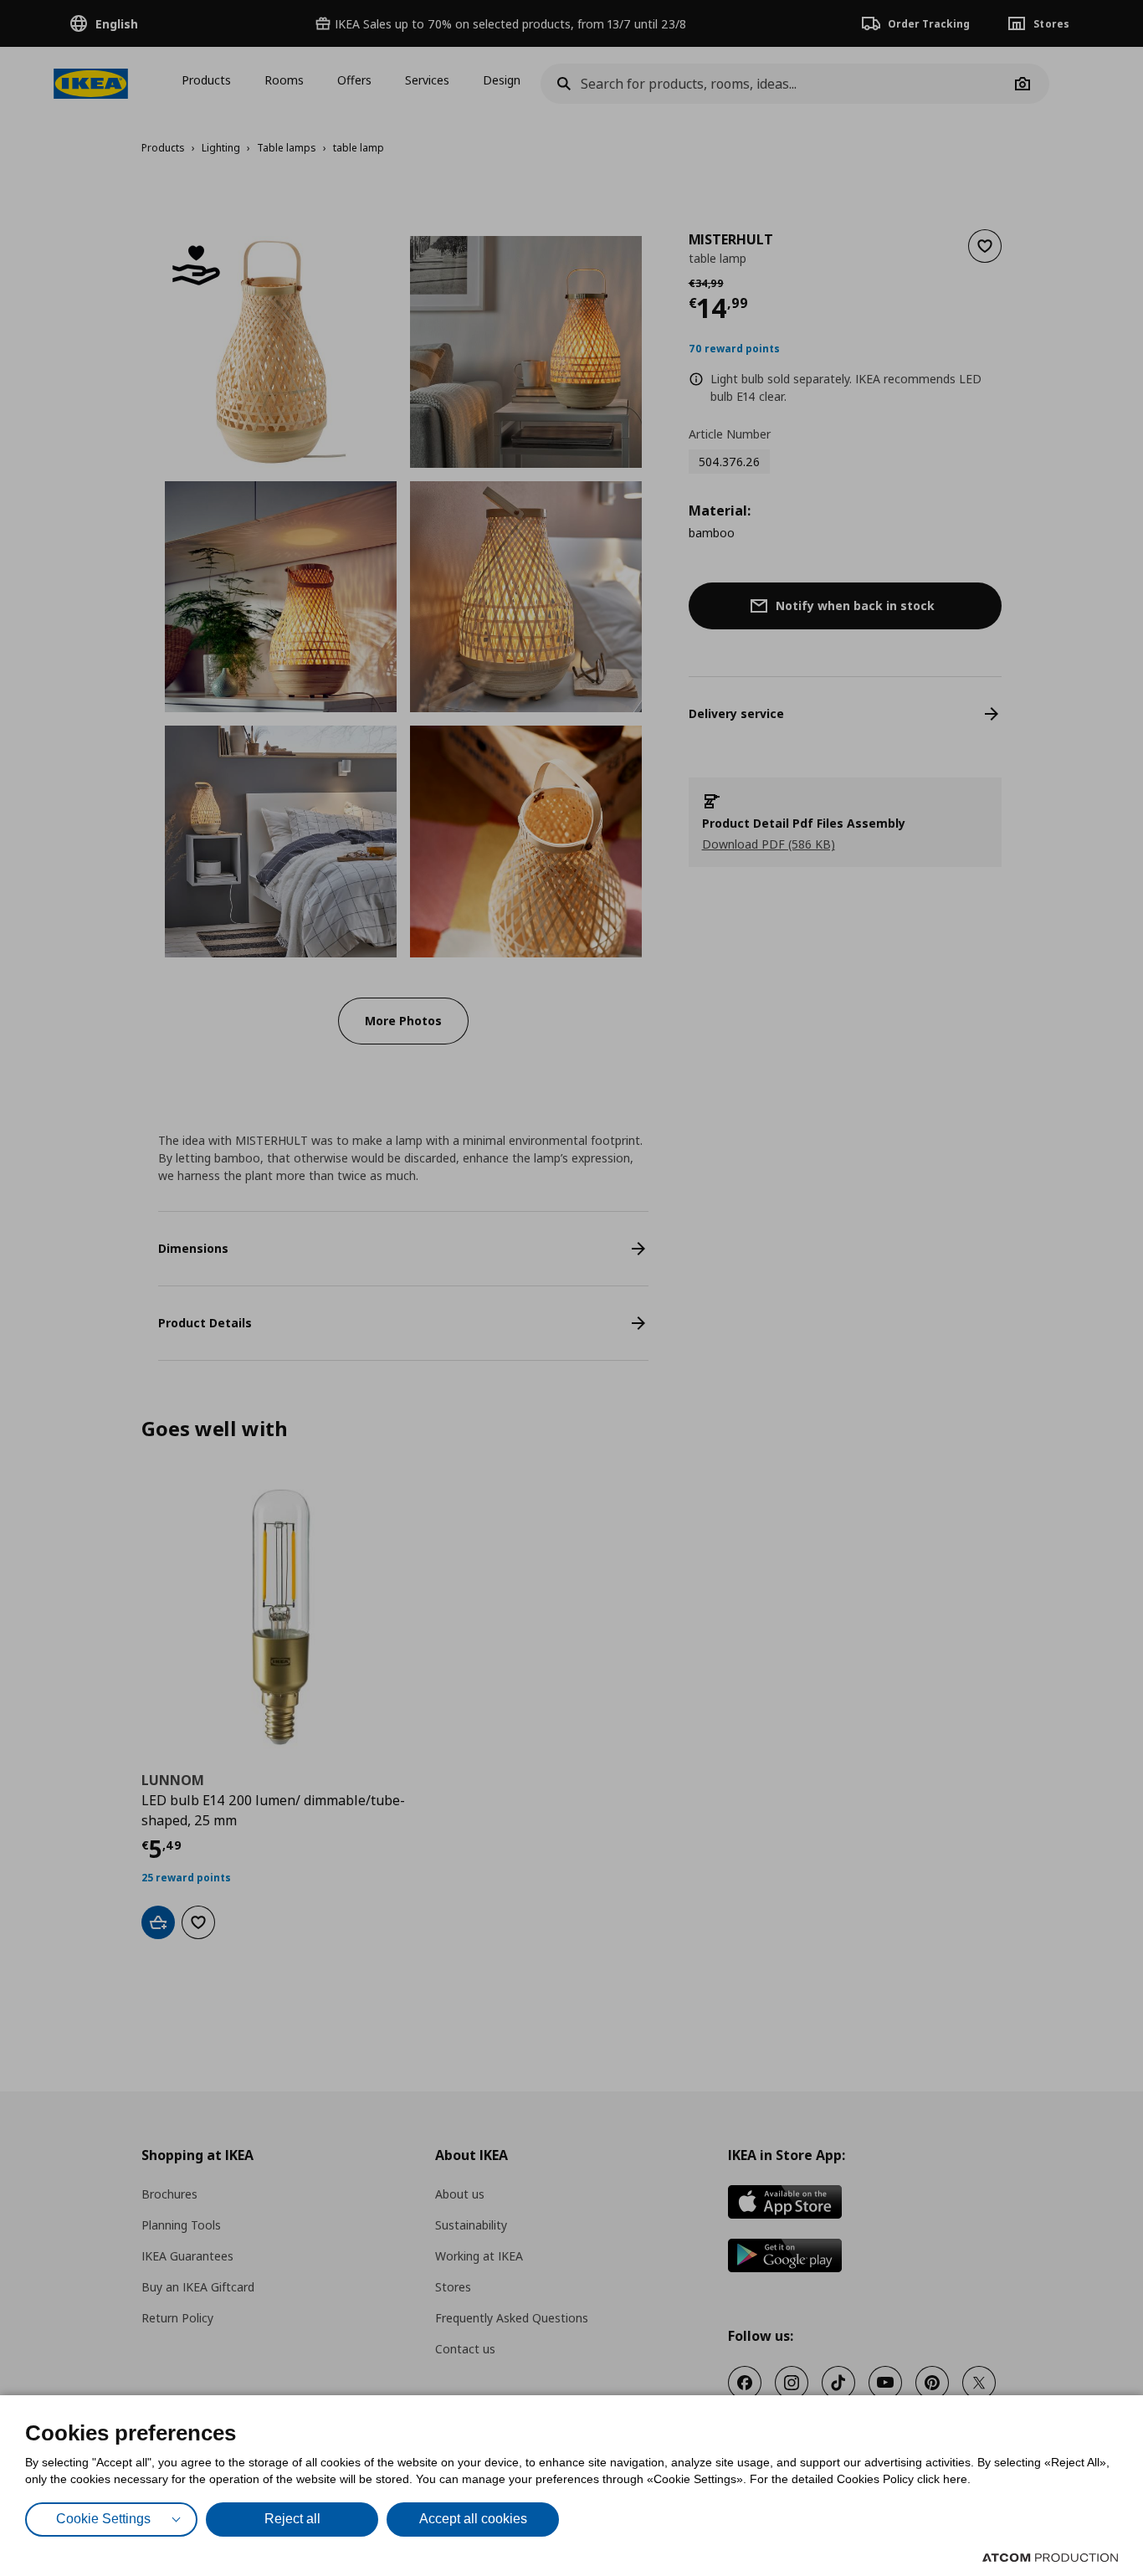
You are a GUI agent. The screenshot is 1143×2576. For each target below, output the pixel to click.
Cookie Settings (103, 2519)
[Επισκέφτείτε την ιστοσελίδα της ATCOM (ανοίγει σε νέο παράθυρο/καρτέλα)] (1050, 2558)
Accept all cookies (473, 2519)
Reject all (292, 2519)
